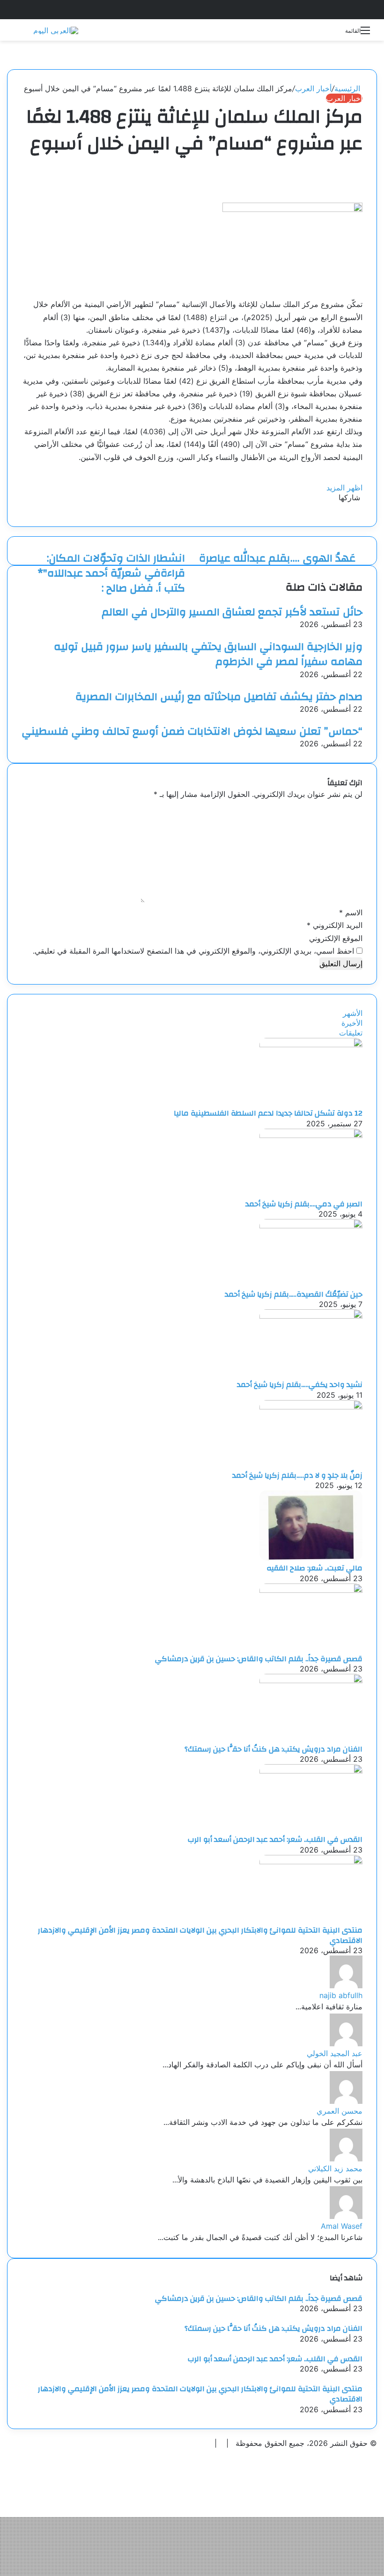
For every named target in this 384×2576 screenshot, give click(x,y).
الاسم (351, 912)
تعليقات (351, 1033)
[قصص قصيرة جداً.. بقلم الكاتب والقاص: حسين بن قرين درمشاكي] (311, 1590)
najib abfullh (341, 1995)
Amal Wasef (342, 2226)
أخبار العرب (313, 88)
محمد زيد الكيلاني (335, 2168)
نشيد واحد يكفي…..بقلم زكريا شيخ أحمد (300, 1385)
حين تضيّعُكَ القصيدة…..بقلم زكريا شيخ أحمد (294, 1294)
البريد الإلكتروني (335, 925)
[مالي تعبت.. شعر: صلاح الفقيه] (311, 1558)
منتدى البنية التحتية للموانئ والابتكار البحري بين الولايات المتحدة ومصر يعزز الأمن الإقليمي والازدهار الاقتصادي (200, 1935)
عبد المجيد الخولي (335, 2053)
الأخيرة (352, 1023)
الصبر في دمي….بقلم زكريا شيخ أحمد (304, 1204)
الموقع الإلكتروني (336, 938)
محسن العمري (340, 2111)
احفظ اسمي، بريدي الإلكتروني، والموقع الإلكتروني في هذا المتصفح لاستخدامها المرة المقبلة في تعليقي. (193, 951)
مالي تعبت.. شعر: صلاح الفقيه (314, 1568)
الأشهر (353, 1013)
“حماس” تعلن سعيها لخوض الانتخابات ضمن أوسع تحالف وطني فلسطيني (192, 731)
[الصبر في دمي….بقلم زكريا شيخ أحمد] (311, 1135)
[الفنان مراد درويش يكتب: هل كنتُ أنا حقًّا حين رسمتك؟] (311, 1680)
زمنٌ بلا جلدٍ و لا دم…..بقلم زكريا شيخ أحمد (297, 1475)
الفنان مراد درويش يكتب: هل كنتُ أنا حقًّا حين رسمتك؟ (273, 1749)
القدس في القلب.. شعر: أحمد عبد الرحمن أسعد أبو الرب (275, 1839)
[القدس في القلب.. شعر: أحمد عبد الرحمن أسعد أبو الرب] (311, 1771)
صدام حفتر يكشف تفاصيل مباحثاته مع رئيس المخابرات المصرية (219, 697)
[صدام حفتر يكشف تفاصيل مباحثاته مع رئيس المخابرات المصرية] (360, 684)
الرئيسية (348, 88)
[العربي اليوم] (56, 30)
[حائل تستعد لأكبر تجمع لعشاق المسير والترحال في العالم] (360, 599)
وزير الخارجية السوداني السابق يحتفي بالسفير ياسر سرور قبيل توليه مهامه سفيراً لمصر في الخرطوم (208, 654)
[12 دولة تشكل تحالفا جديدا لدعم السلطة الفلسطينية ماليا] (311, 1044)
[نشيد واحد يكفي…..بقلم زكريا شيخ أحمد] (311, 1316)
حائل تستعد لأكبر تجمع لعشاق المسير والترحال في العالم (232, 612)
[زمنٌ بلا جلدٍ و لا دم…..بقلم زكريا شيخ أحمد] (311, 1407)
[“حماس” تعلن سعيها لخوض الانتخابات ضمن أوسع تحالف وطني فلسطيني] (360, 719)
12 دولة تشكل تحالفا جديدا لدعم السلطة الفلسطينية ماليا (268, 1113)
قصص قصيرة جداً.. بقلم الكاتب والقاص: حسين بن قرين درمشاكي (259, 1659)
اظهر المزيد (343, 488)
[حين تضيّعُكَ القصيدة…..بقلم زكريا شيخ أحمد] (311, 1226)
